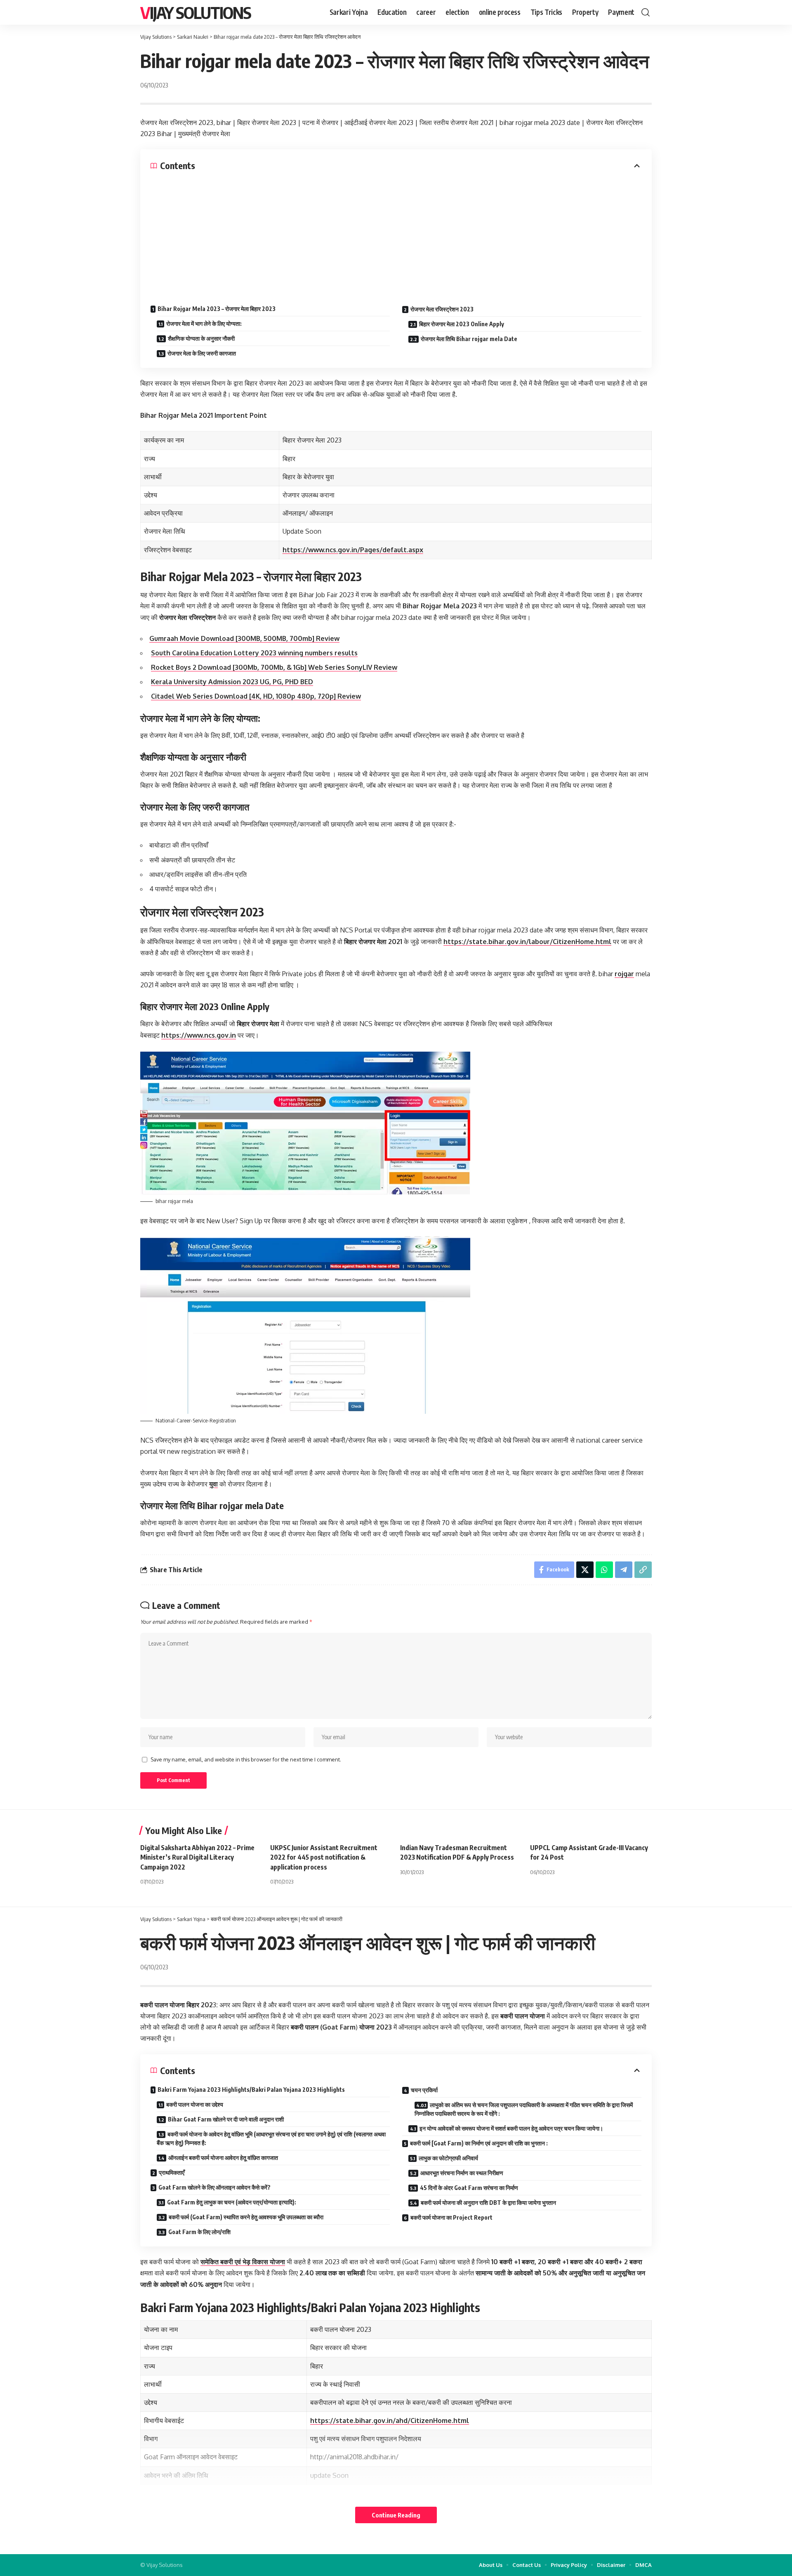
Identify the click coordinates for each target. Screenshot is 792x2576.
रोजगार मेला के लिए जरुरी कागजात (202, 353)
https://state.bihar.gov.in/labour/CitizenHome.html (527, 942)
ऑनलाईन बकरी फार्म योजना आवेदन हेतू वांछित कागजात (223, 2158)
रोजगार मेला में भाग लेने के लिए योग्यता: (204, 324)
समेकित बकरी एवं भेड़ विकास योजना (243, 2262)
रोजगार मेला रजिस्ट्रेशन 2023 (442, 309)
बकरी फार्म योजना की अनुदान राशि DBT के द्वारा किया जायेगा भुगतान (488, 2203)
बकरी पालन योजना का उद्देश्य (195, 2104)
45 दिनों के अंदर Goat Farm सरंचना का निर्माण (469, 2188)
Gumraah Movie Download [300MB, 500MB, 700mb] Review (244, 638)
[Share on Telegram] (624, 1570)
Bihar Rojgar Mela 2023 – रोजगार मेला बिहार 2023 (217, 309)
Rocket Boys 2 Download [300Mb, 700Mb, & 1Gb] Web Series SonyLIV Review (274, 667)
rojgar (624, 974)
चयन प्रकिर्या (424, 2090)
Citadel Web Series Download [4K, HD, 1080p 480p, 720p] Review (256, 696)
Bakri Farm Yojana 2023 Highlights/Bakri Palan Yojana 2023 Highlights (251, 2090)
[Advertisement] (396, 233)
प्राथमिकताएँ (172, 2172)
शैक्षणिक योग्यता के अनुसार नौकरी (201, 338)
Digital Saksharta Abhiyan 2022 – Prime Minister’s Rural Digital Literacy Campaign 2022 (197, 1857)
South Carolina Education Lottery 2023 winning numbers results (254, 653)
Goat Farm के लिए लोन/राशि (199, 2232)
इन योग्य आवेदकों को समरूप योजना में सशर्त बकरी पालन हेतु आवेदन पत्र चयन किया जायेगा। (511, 2128)
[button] (646, 12)
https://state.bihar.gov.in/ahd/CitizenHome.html (390, 2421)
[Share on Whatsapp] (604, 1570)
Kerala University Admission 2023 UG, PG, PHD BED (232, 682)
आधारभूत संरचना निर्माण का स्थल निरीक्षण (462, 2173)
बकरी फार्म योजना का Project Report (451, 2217)
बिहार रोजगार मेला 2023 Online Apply (462, 324)
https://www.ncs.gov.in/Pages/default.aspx (353, 550)
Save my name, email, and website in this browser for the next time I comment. (246, 1759)
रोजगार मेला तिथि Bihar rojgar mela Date (469, 339)
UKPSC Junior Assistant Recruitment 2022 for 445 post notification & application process (324, 1857)
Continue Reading (396, 2515)
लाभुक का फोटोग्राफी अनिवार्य (448, 2158)
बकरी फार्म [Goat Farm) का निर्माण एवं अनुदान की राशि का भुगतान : (479, 2143)
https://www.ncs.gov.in (199, 1035)
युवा (213, 1484)
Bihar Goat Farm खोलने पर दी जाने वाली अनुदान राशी (226, 2119)
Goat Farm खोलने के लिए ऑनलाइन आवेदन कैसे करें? (214, 2187)
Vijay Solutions (196, 12)
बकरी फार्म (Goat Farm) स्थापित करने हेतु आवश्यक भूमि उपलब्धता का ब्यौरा (246, 2217)
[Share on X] (585, 1570)
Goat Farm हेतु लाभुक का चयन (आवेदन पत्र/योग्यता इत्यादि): (232, 2202)
